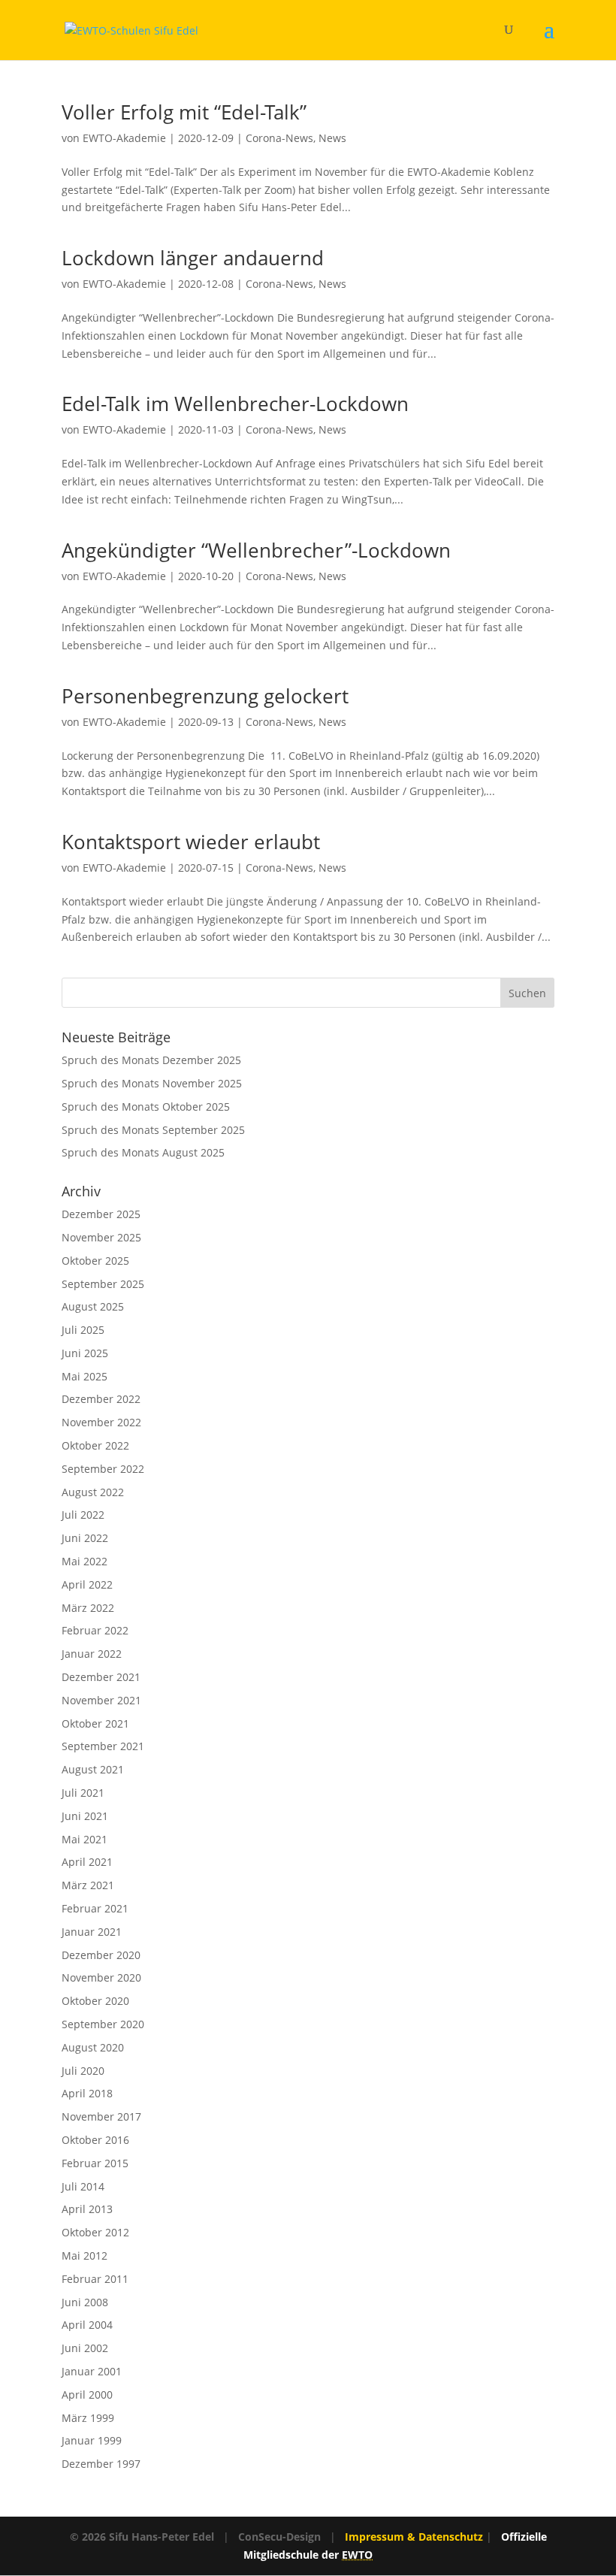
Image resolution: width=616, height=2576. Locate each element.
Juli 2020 (83, 2071)
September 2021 (103, 1746)
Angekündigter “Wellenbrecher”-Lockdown (256, 550)
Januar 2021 (92, 1932)
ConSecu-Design (279, 2537)
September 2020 (103, 2024)
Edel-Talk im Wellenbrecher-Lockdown (235, 404)
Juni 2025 (85, 1353)
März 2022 (88, 1608)
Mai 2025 (85, 1376)
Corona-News (279, 138)
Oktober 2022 (95, 1445)
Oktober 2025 (95, 1261)
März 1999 (88, 2418)
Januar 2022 (92, 1654)
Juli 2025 (83, 1330)
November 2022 (101, 1422)
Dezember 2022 (101, 1399)
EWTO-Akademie (124, 138)
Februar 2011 (95, 2279)
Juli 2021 (83, 1793)
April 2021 (87, 1862)
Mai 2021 (85, 1839)
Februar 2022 (95, 1630)
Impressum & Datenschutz (414, 2537)
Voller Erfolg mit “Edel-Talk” (184, 112)
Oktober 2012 (95, 2232)
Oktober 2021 (95, 1723)
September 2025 (103, 1284)
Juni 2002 (85, 2348)
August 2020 (93, 2047)
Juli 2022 (83, 1515)
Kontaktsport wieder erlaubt (191, 842)
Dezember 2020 (101, 1955)
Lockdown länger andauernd (193, 258)
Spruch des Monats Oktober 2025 (146, 1107)
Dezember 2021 (101, 1677)
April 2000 (87, 2395)
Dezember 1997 (101, 2464)
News (332, 138)
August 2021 (93, 1769)
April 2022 (87, 1584)
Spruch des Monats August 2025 (143, 1152)
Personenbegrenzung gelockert (205, 696)
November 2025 (101, 1237)
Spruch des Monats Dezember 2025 (151, 1060)
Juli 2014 (83, 2186)
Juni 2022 (85, 1538)
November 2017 (101, 2116)
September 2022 (103, 1469)
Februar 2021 (95, 1908)
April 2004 (87, 2325)
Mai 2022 (85, 1561)
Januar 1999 (92, 2440)
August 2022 (93, 1492)
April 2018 (87, 2093)
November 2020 (101, 1977)
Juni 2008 (85, 2302)
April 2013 (87, 2209)
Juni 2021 (85, 1816)
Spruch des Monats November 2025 (152, 1083)
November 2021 (101, 1700)
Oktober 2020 (95, 2001)
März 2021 (88, 1885)
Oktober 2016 (95, 2140)
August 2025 (93, 1306)
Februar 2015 (95, 2163)
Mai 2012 (85, 2256)
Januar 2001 (92, 2371)
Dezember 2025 (101, 1214)
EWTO (357, 2555)
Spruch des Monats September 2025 (153, 1130)
